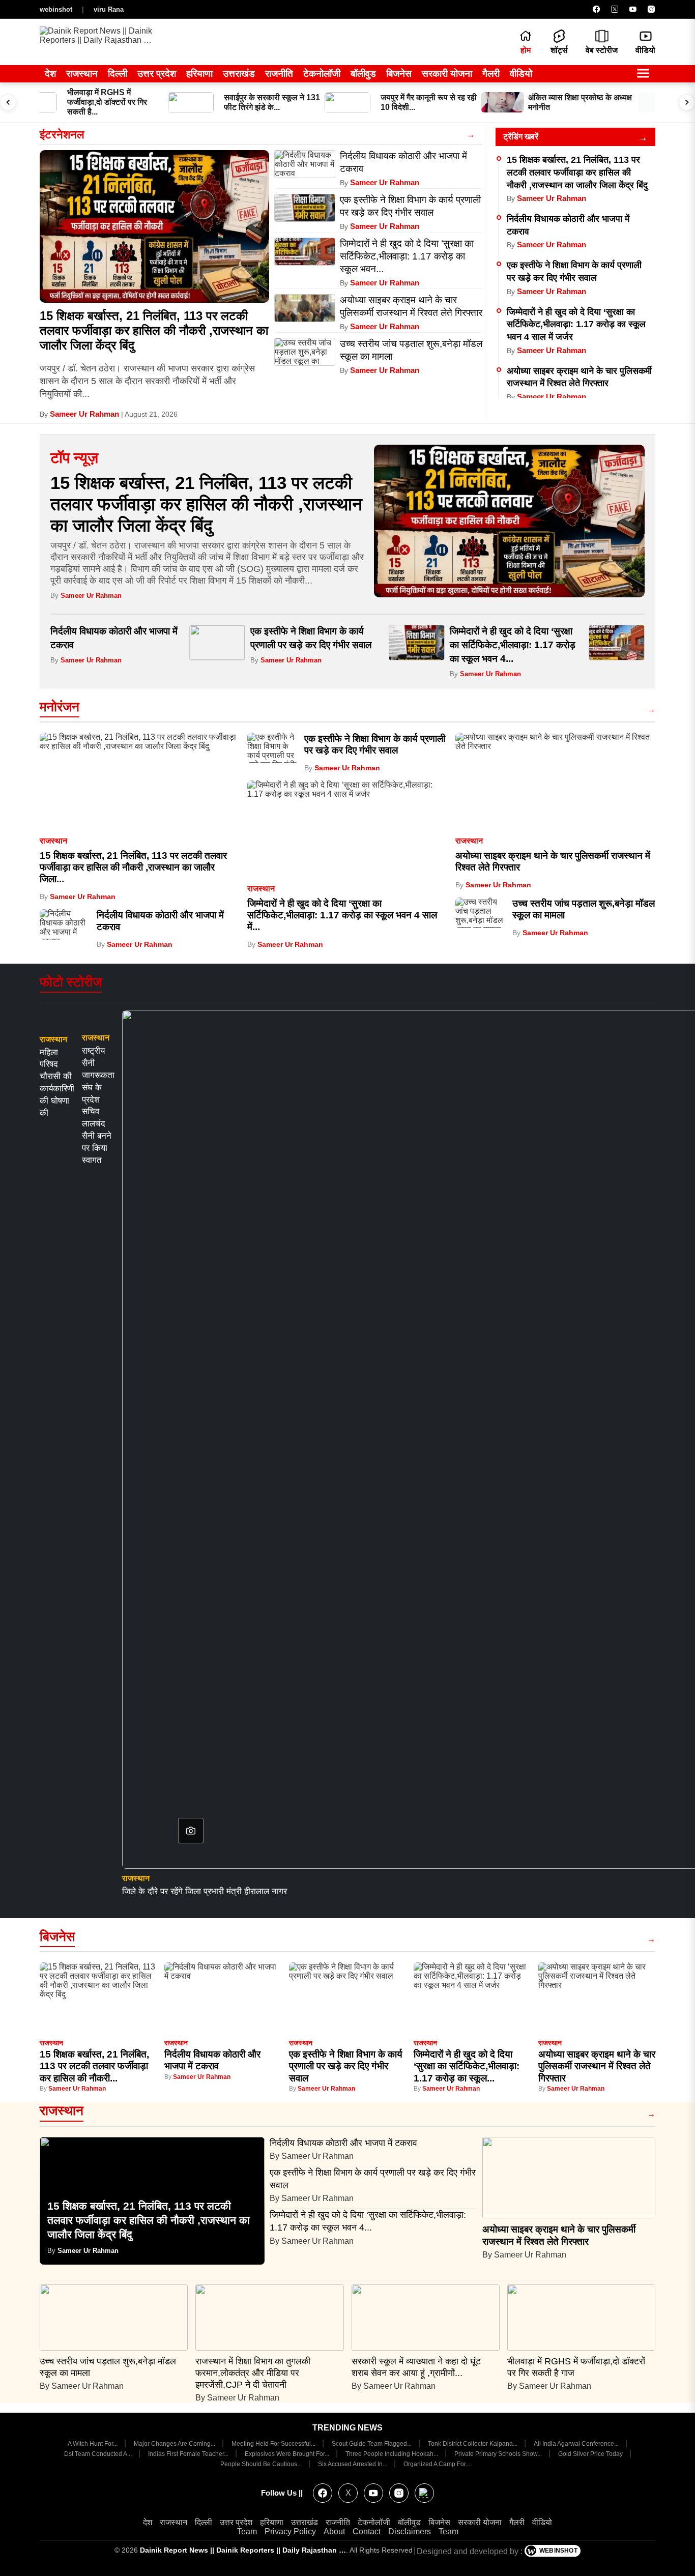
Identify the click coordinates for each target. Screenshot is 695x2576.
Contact (367, 2531)
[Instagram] (651, 9)
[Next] (687, 102)
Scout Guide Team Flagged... (372, 2444)
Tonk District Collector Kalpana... (473, 2444)
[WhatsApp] (424, 2493)
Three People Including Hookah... (393, 2454)
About (334, 2531)
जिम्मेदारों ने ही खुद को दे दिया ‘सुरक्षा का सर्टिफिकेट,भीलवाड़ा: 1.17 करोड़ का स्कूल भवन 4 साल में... (342, 915)
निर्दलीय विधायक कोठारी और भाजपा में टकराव (345, 2143)
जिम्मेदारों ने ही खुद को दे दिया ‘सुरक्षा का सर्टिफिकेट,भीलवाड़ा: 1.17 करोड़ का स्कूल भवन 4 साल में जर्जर (576, 324)
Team (247, 2531)
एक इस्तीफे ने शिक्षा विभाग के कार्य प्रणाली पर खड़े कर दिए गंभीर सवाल (346, 2066)
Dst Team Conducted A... (99, 2454)
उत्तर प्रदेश (157, 74)
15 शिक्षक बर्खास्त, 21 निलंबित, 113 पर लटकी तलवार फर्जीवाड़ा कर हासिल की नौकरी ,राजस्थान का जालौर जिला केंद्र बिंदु (154, 330)
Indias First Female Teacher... (189, 2454)
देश (50, 74)
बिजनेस (399, 74)
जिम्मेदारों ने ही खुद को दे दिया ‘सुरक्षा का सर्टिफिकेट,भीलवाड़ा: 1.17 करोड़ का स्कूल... (467, 2066)
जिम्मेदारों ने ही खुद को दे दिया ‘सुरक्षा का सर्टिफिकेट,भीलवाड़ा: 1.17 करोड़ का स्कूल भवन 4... (513, 645)
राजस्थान (82, 74)
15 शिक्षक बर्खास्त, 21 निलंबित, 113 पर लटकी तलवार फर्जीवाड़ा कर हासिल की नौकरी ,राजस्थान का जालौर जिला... (133, 867)
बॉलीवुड (363, 74)
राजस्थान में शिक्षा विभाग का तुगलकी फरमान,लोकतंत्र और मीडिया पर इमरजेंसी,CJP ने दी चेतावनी (253, 2373)
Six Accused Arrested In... (353, 2464)
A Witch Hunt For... (93, 2444)
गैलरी (491, 74)
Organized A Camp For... (437, 2464)
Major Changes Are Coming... (175, 2444)
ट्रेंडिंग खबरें (521, 137)
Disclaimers (410, 2531)
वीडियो (521, 74)
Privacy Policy (290, 2531)
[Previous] (8, 102)
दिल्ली (118, 74)
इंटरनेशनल (62, 135)
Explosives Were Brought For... (288, 2454)
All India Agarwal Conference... (577, 2444)
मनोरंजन (60, 707)
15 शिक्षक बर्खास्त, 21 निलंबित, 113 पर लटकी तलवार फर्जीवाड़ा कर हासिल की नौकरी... (94, 2066)
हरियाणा (199, 74)
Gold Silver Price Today (591, 2454)
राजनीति (279, 74)
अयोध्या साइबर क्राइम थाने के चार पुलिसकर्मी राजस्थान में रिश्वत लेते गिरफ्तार (597, 2066)
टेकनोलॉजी (322, 74)
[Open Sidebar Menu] (643, 74)
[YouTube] (633, 9)
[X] (615, 9)
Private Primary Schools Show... (499, 2454)
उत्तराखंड (239, 74)
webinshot (56, 9)
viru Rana (109, 9)
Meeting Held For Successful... (274, 2444)
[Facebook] (596, 9)
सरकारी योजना (447, 74)
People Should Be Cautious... (262, 2464)
